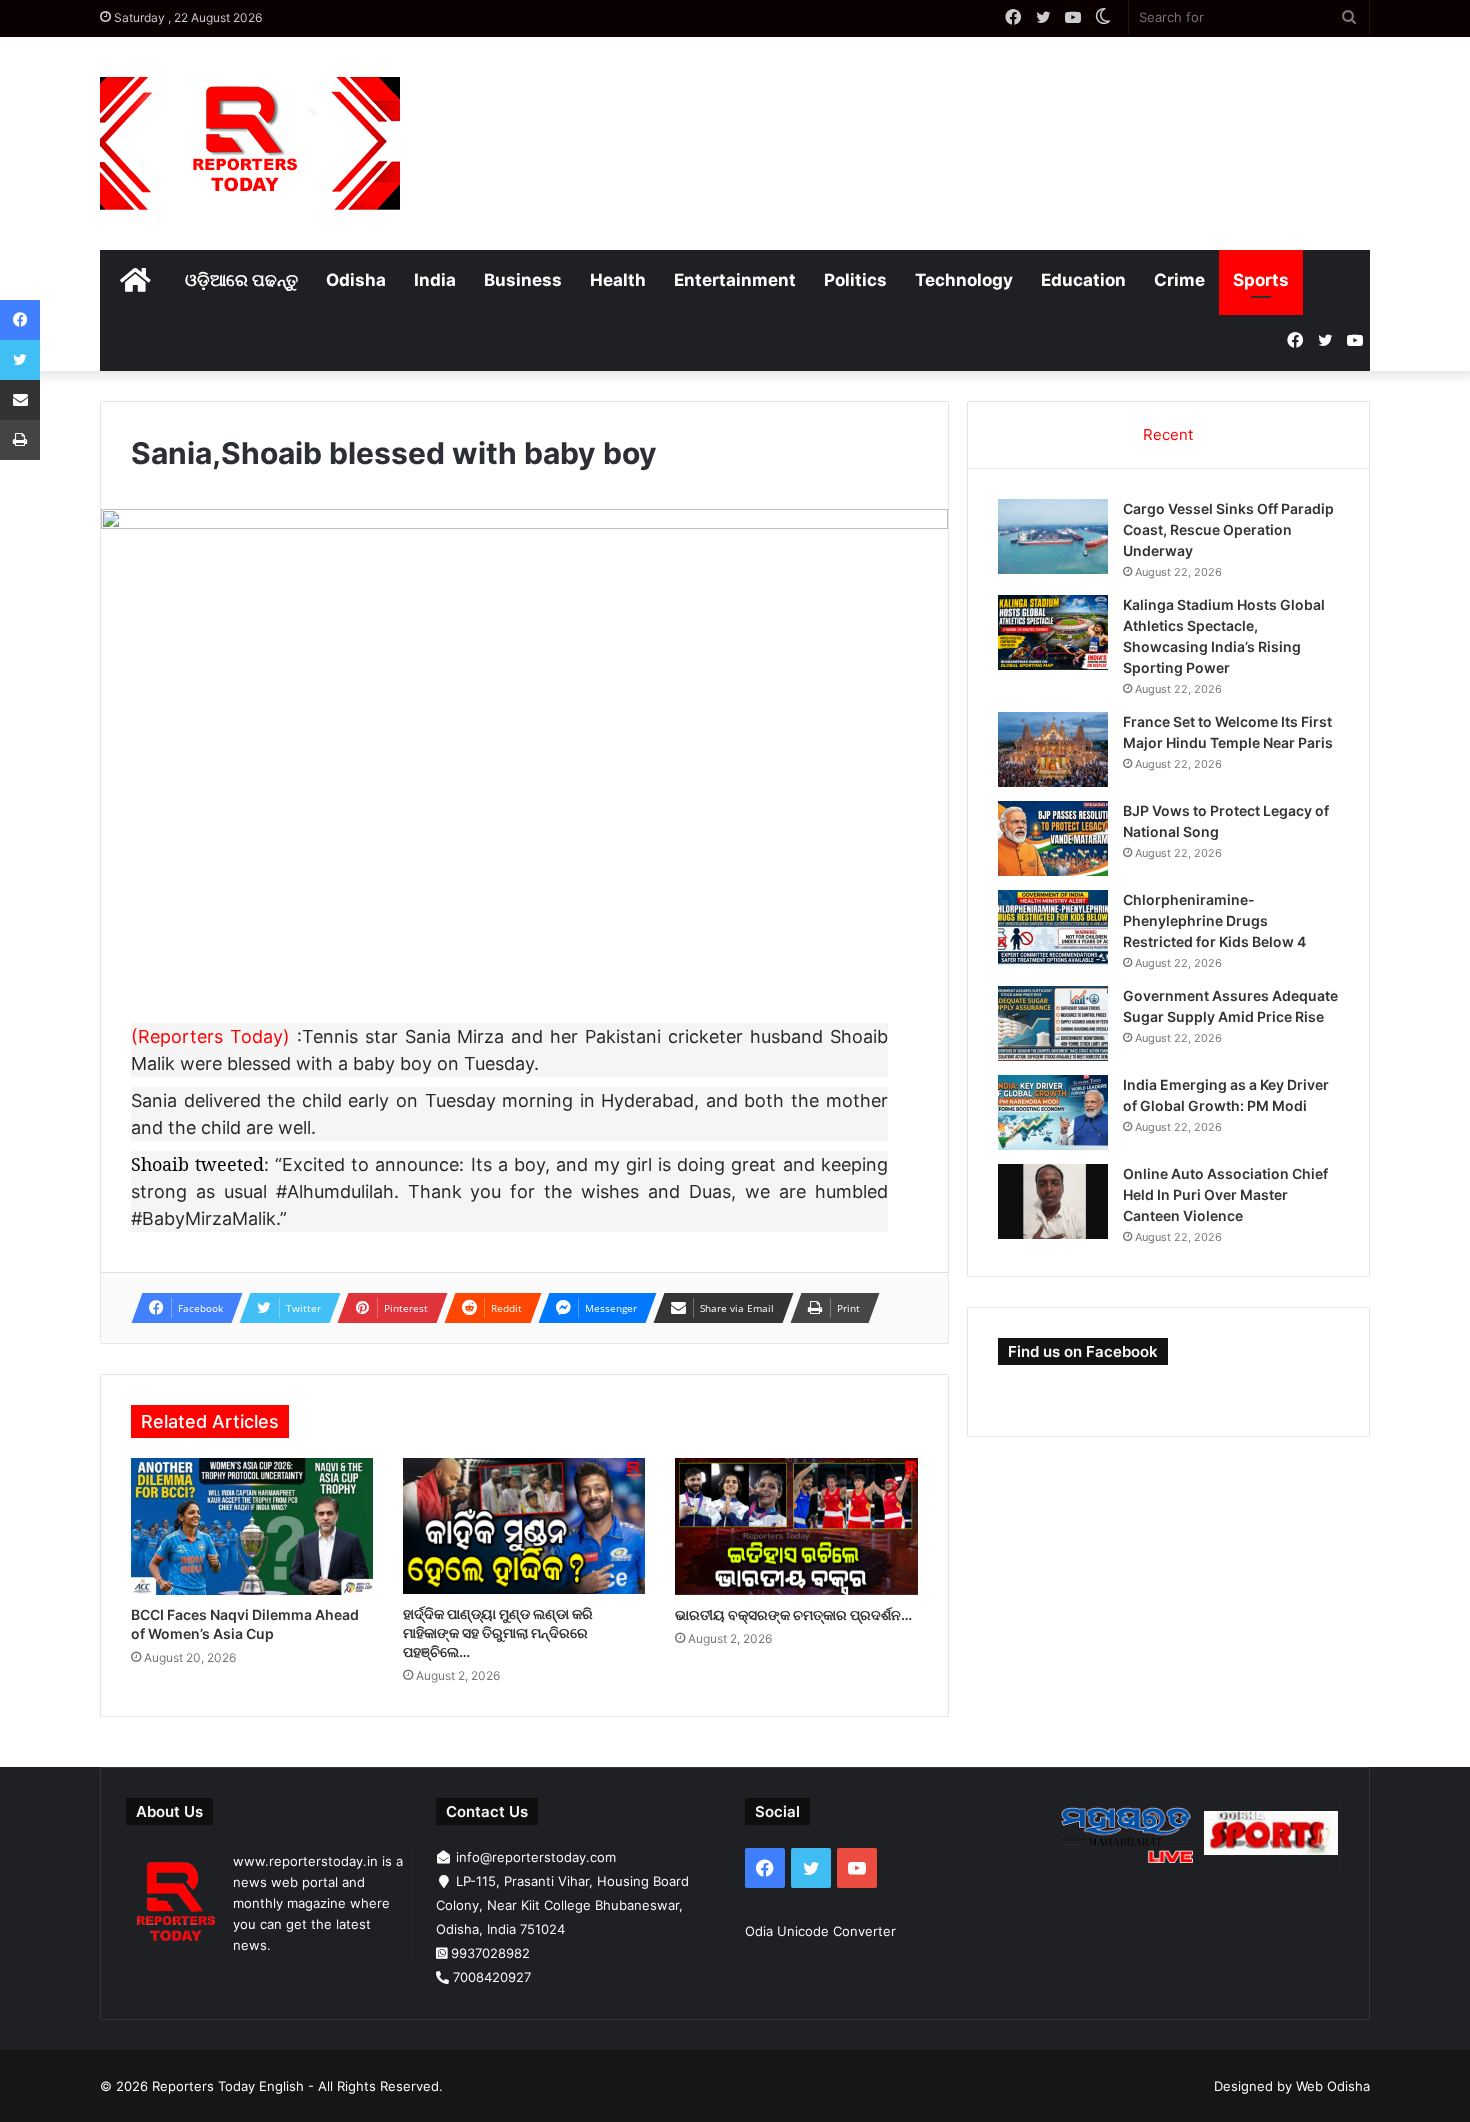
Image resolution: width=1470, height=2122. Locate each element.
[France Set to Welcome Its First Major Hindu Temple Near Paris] (1053, 749)
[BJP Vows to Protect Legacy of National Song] (1053, 838)
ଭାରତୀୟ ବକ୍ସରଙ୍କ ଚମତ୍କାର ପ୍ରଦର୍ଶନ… (793, 1614)
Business (523, 280)
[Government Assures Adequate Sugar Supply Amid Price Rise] (1053, 1023)
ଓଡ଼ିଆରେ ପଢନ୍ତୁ (241, 280)
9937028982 (490, 1953)
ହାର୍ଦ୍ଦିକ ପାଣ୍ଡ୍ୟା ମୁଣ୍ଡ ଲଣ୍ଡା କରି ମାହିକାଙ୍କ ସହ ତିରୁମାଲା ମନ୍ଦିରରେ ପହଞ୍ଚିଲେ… (498, 1632)
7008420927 (492, 1977)
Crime (1179, 280)
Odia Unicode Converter (820, 1931)
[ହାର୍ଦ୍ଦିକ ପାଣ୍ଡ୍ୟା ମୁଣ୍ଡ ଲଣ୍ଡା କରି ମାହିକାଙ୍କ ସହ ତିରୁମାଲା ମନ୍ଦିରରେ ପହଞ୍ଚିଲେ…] (524, 1526)
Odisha (356, 280)
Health (618, 280)
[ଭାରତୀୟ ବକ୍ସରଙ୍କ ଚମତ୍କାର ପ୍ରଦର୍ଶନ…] (796, 1526)
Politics (855, 280)
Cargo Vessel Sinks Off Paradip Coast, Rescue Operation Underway (1228, 529)
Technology (964, 280)
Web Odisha (1333, 2086)
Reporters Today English (228, 2086)
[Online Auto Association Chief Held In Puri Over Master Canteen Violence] (1053, 1201)
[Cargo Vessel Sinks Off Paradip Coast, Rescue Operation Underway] (1053, 536)
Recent (1168, 434)
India (435, 280)
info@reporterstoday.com (536, 1857)
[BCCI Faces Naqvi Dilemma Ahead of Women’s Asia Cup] (252, 1526)
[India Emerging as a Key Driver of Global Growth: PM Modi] (1053, 1112)
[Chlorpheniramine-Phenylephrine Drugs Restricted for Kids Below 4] (1053, 927)
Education (1083, 280)
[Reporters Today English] (250, 143)
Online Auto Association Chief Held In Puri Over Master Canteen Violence (1225, 1194)
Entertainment (735, 280)
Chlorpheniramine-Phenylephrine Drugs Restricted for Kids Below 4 (1214, 920)
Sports (1261, 280)
